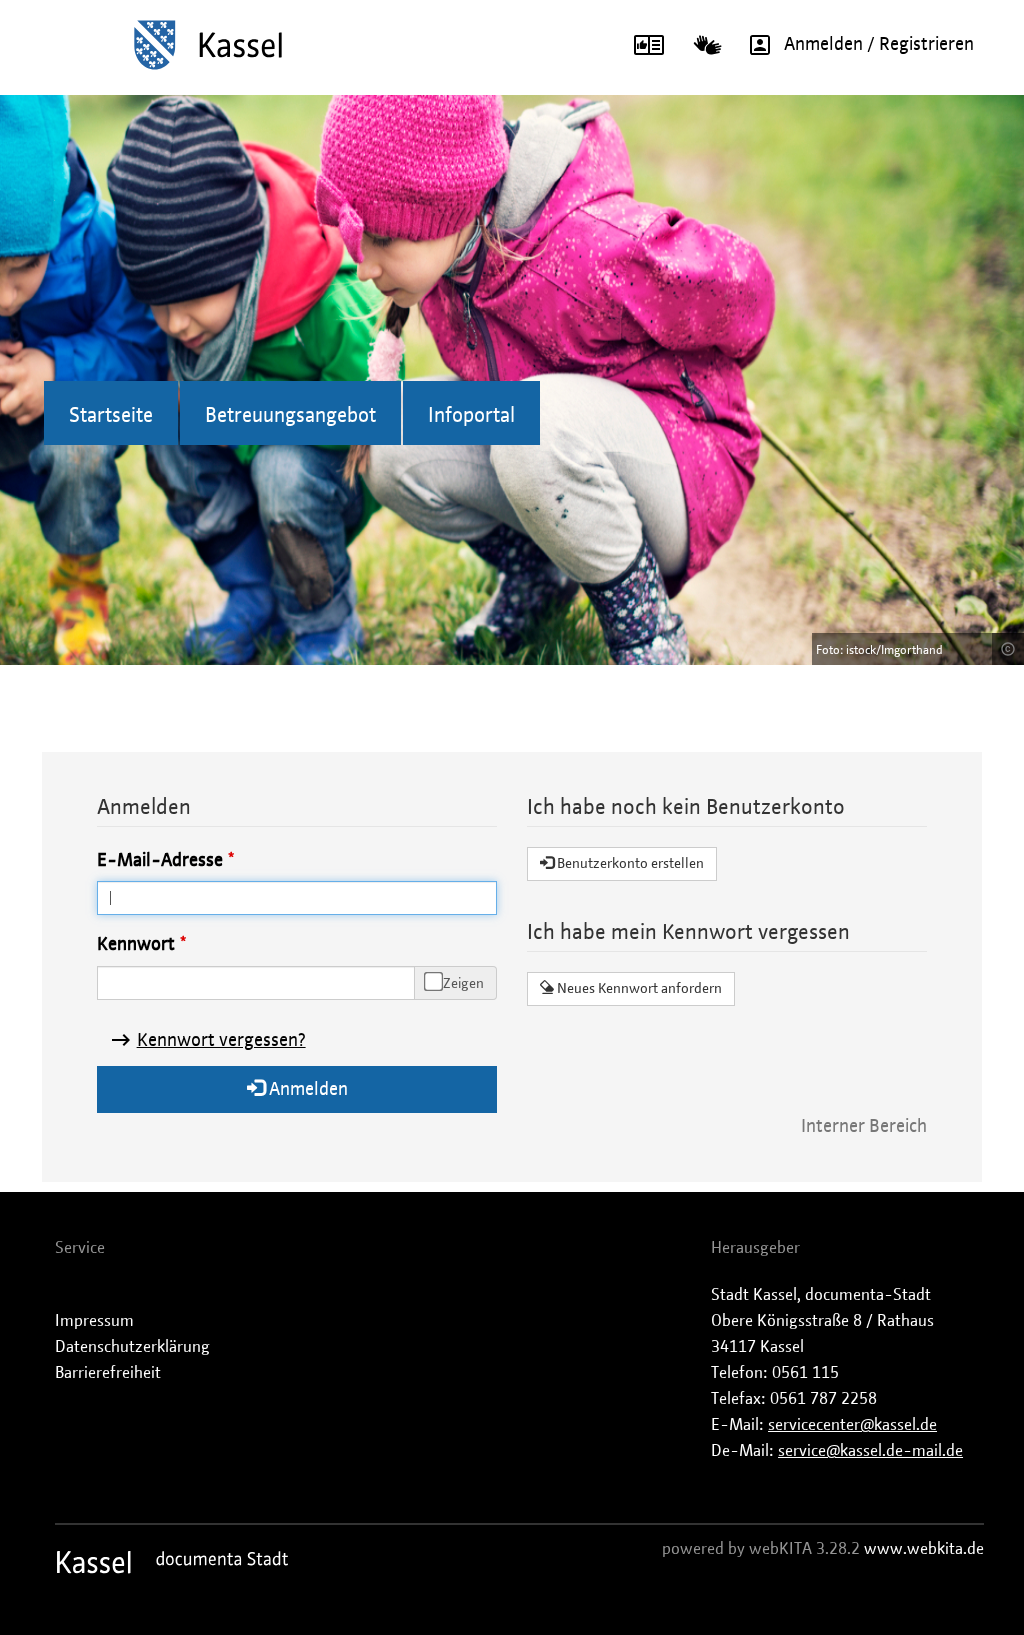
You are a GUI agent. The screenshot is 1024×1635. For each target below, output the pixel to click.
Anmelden (306, 1090)
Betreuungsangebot (290, 416)
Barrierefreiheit (108, 1373)
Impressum (94, 1321)
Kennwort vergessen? (221, 1041)
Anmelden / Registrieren (879, 45)
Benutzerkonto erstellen (629, 864)
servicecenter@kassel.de (852, 1425)
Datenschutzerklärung (132, 1347)
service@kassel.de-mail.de (870, 1451)
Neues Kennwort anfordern (638, 989)
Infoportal (471, 416)
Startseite (111, 416)
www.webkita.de (924, 1549)
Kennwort (136, 945)
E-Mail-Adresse (160, 861)
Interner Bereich (864, 1127)
